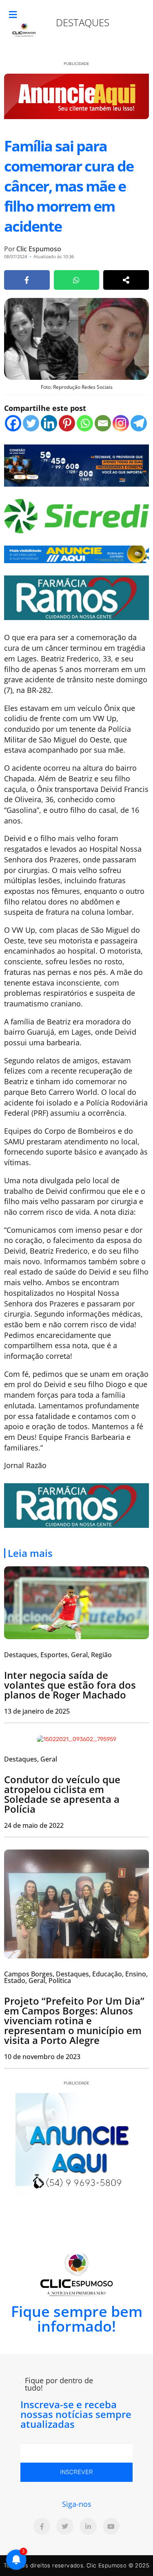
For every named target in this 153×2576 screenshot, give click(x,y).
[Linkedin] (49, 423)
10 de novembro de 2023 (42, 2057)
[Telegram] (139, 423)
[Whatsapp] (85, 423)
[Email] (103, 423)
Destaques (83, 22)
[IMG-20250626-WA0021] (76, 465)
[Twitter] (31, 423)
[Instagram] (121, 423)
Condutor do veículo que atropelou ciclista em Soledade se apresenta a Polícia (62, 1794)
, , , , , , (76, 1977)
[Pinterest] (67, 423)
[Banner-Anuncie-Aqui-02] (76, 553)
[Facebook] (13, 423)
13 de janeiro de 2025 (37, 1711)
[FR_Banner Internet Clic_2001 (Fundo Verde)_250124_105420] (76, 597)
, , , (58, 1655)
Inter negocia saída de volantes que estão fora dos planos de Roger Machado (70, 1685)
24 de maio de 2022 (34, 1825)
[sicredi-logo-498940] (76, 515)
